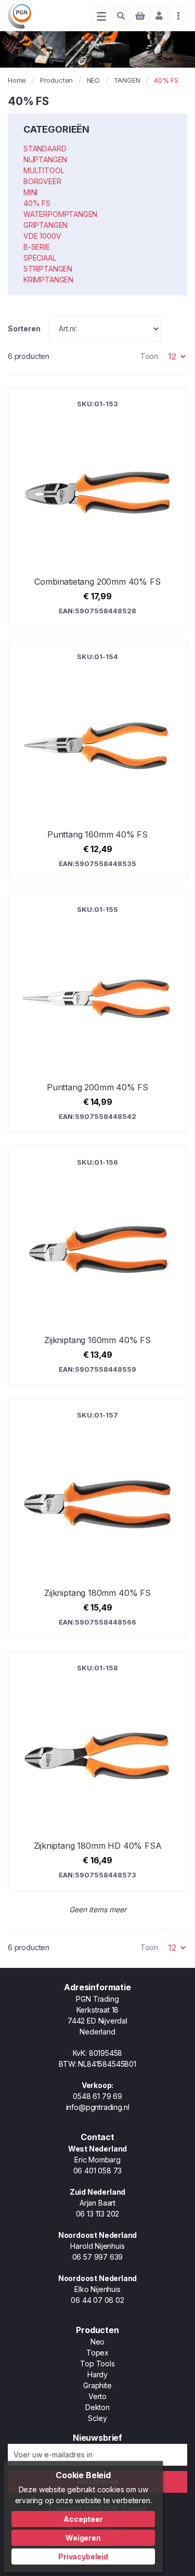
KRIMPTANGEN (48, 280)
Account (159, 16)
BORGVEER (42, 181)
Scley (97, 2418)
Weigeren (83, 2538)
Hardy (97, 2374)
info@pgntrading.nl (98, 2107)
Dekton (97, 2407)
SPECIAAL (40, 258)
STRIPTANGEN (48, 269)
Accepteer (83, 2519)
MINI (30, 192)
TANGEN (127, 80)
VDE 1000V (42, 236)
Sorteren (24, 329)
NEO (93, 80)
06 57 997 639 (98, 2257)
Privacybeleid (83, 2556)
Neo (97, 2342)
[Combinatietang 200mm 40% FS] (97, 507)
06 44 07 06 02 (97, 2300)
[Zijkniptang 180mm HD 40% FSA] (97, 1771)
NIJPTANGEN (45, 159)
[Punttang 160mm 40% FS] (97, 760)
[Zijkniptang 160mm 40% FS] (97, 1266)
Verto (97, 2396)
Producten (56, 80)
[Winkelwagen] (140, 16)
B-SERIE (37, 247)
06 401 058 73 (98, 2171)
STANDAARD (45, 149)
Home (17, 80)
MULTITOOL (44, 170)
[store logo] (19, 16)
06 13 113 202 (98, 2214)
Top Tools (97, 2364)
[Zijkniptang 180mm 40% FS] (97, 1518)
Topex (97, 2353)
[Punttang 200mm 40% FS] (97, 1013)
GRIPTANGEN (45, 225)
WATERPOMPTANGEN (60, 214)
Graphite (97, 2385)
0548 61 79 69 (97, 2096)
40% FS (37, 203)
